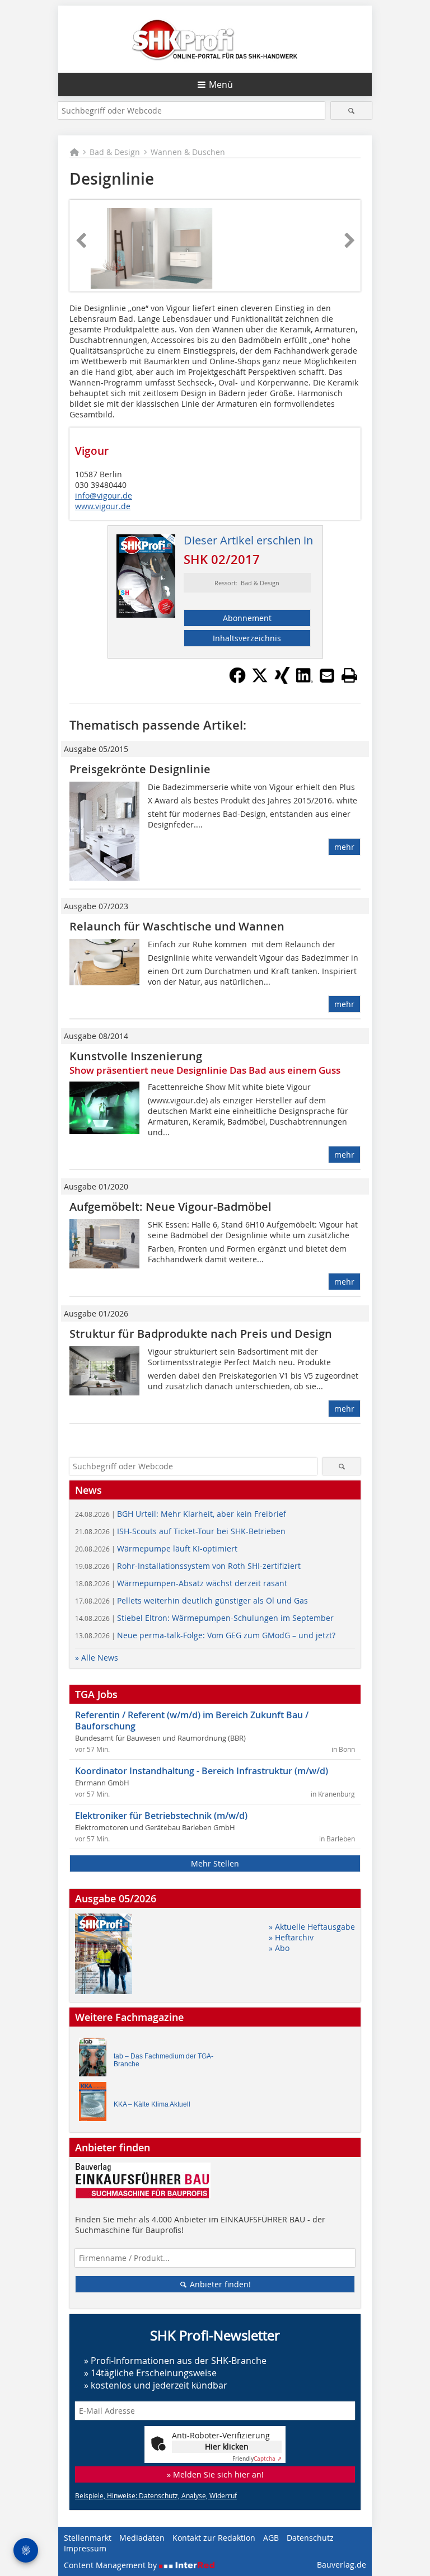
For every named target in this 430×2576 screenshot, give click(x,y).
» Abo (279, 1948)
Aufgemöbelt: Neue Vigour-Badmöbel (170, 1207)
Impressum (85, 2548)
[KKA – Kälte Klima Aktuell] (96, 2104)
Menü (221, 84)
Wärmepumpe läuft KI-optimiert (156, 1548)
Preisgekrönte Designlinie (140, 769)
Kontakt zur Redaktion (214, 2538)
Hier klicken (227, 2446)
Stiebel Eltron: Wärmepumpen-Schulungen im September (204, 1618)
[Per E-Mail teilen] (327, 675)
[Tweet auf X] (260, 680)
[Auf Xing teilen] (282, 680)
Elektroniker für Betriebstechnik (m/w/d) (161, 1816)
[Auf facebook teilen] (237, 680)
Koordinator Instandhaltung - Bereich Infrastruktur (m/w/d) (202, 1771)
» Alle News (97, 1658)
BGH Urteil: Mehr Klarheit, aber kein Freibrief (181, 1514)
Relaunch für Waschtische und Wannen (177, 926)
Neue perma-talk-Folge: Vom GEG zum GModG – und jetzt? (205, 1635)
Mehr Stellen (215, 1863)
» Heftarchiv (291, 1937)
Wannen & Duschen (188, 152)
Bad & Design (115, 152)
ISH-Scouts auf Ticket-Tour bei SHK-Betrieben (180, 1531)
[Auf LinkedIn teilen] (305, 680)
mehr (344, 847)
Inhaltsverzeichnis (247, 638)
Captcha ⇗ (257, 2459)
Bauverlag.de (342, 2565)
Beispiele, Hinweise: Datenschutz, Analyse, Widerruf (156, 2495)
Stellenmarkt (88, 2538)
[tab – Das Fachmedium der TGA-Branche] (96, 2060)
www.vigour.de (103, 506)
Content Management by (111, 2565)
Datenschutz (310, 2538)
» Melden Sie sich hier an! (215, 2474)
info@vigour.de (104, 495)
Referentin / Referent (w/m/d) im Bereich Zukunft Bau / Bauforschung (192, 1721)
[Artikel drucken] (349, 675)
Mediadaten (142, 2538)
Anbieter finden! (219, 2284)
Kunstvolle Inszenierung (136, 1056)
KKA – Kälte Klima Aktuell (152, 2104)
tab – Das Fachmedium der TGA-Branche (163, 2060)
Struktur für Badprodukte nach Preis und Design (201, 1334)
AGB (271, 2538)
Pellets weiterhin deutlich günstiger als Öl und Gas (191, 1600)
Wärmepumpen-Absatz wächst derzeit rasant (181, 1583)
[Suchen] (351, 111)
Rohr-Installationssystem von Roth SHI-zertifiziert (188, 1566)
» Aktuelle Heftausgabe (312, 1927)
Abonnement (247, 618)
